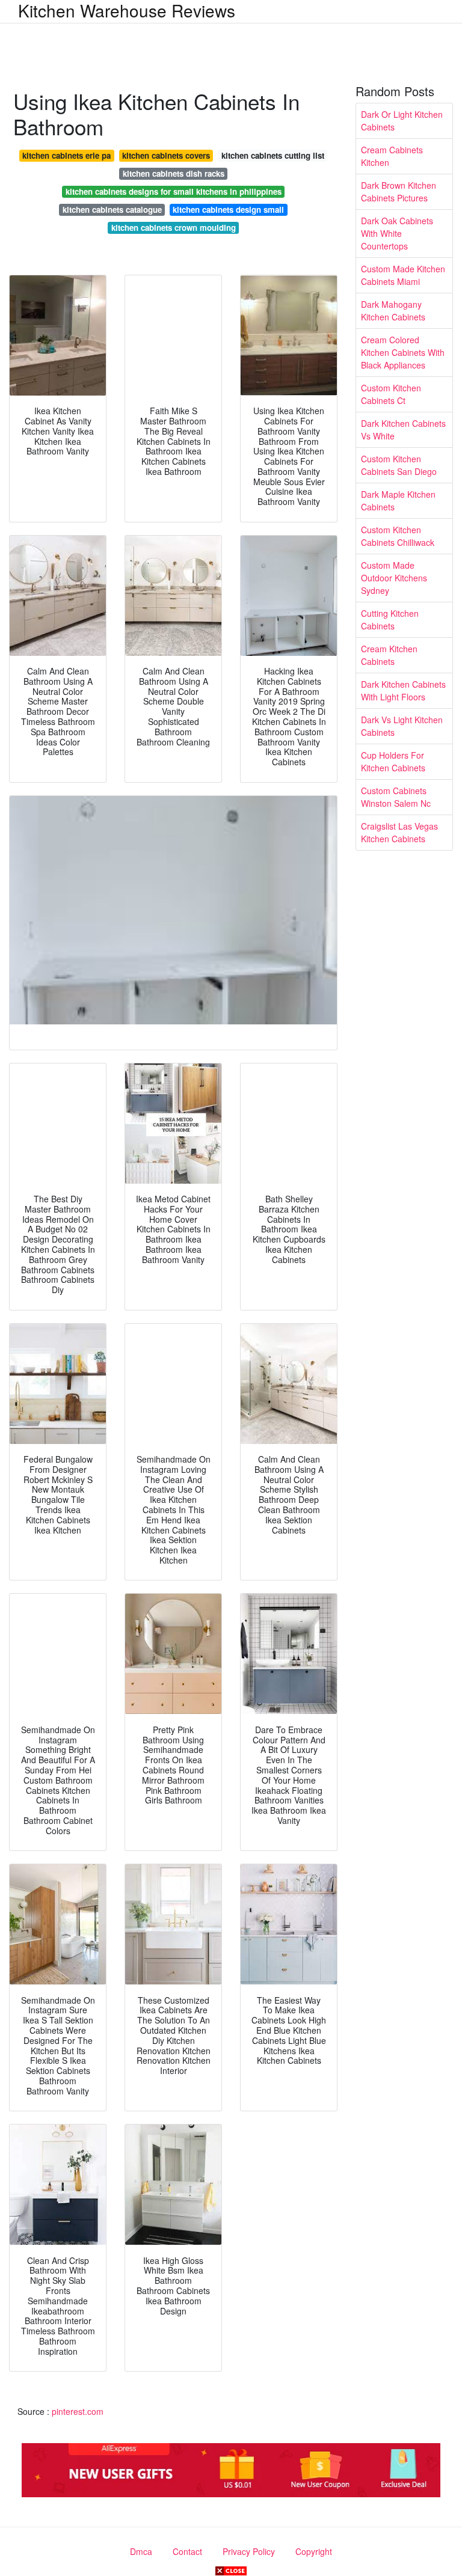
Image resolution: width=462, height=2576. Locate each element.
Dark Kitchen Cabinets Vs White (403, 430)
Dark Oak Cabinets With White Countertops (397, 233)
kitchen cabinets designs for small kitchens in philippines (174, 191)
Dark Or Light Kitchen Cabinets (402, 121)
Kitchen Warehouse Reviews (127, 10)
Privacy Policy (249, 2551)
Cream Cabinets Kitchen (392, 156)
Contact (187, 2551)
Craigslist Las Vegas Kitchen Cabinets (399, 832)
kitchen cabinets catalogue (112, 210)
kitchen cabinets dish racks (174, 173)
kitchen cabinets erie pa (66, 155)
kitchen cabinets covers (166, 155)
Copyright (314, 2551)
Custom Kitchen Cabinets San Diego (399, 465)
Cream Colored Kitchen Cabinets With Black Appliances (403, 352)
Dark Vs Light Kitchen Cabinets (402, 726)
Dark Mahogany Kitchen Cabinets (393, 311)
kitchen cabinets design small (228, 210)
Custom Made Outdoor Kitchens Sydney (394, 578)
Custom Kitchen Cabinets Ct (391, 394)
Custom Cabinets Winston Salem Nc (396, 797)
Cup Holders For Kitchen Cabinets (393, 761)
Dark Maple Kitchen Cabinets (398, 500)
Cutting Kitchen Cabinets (390, 620)
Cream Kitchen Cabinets (389, 655)
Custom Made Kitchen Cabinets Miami (403, 275)
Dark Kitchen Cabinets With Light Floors (403, 690)
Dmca (141, 2551)
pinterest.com (78, 2411)
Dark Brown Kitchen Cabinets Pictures (399, 191)
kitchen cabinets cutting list (273, 155)
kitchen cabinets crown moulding (174, 228)
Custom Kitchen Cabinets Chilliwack (398, 536)
